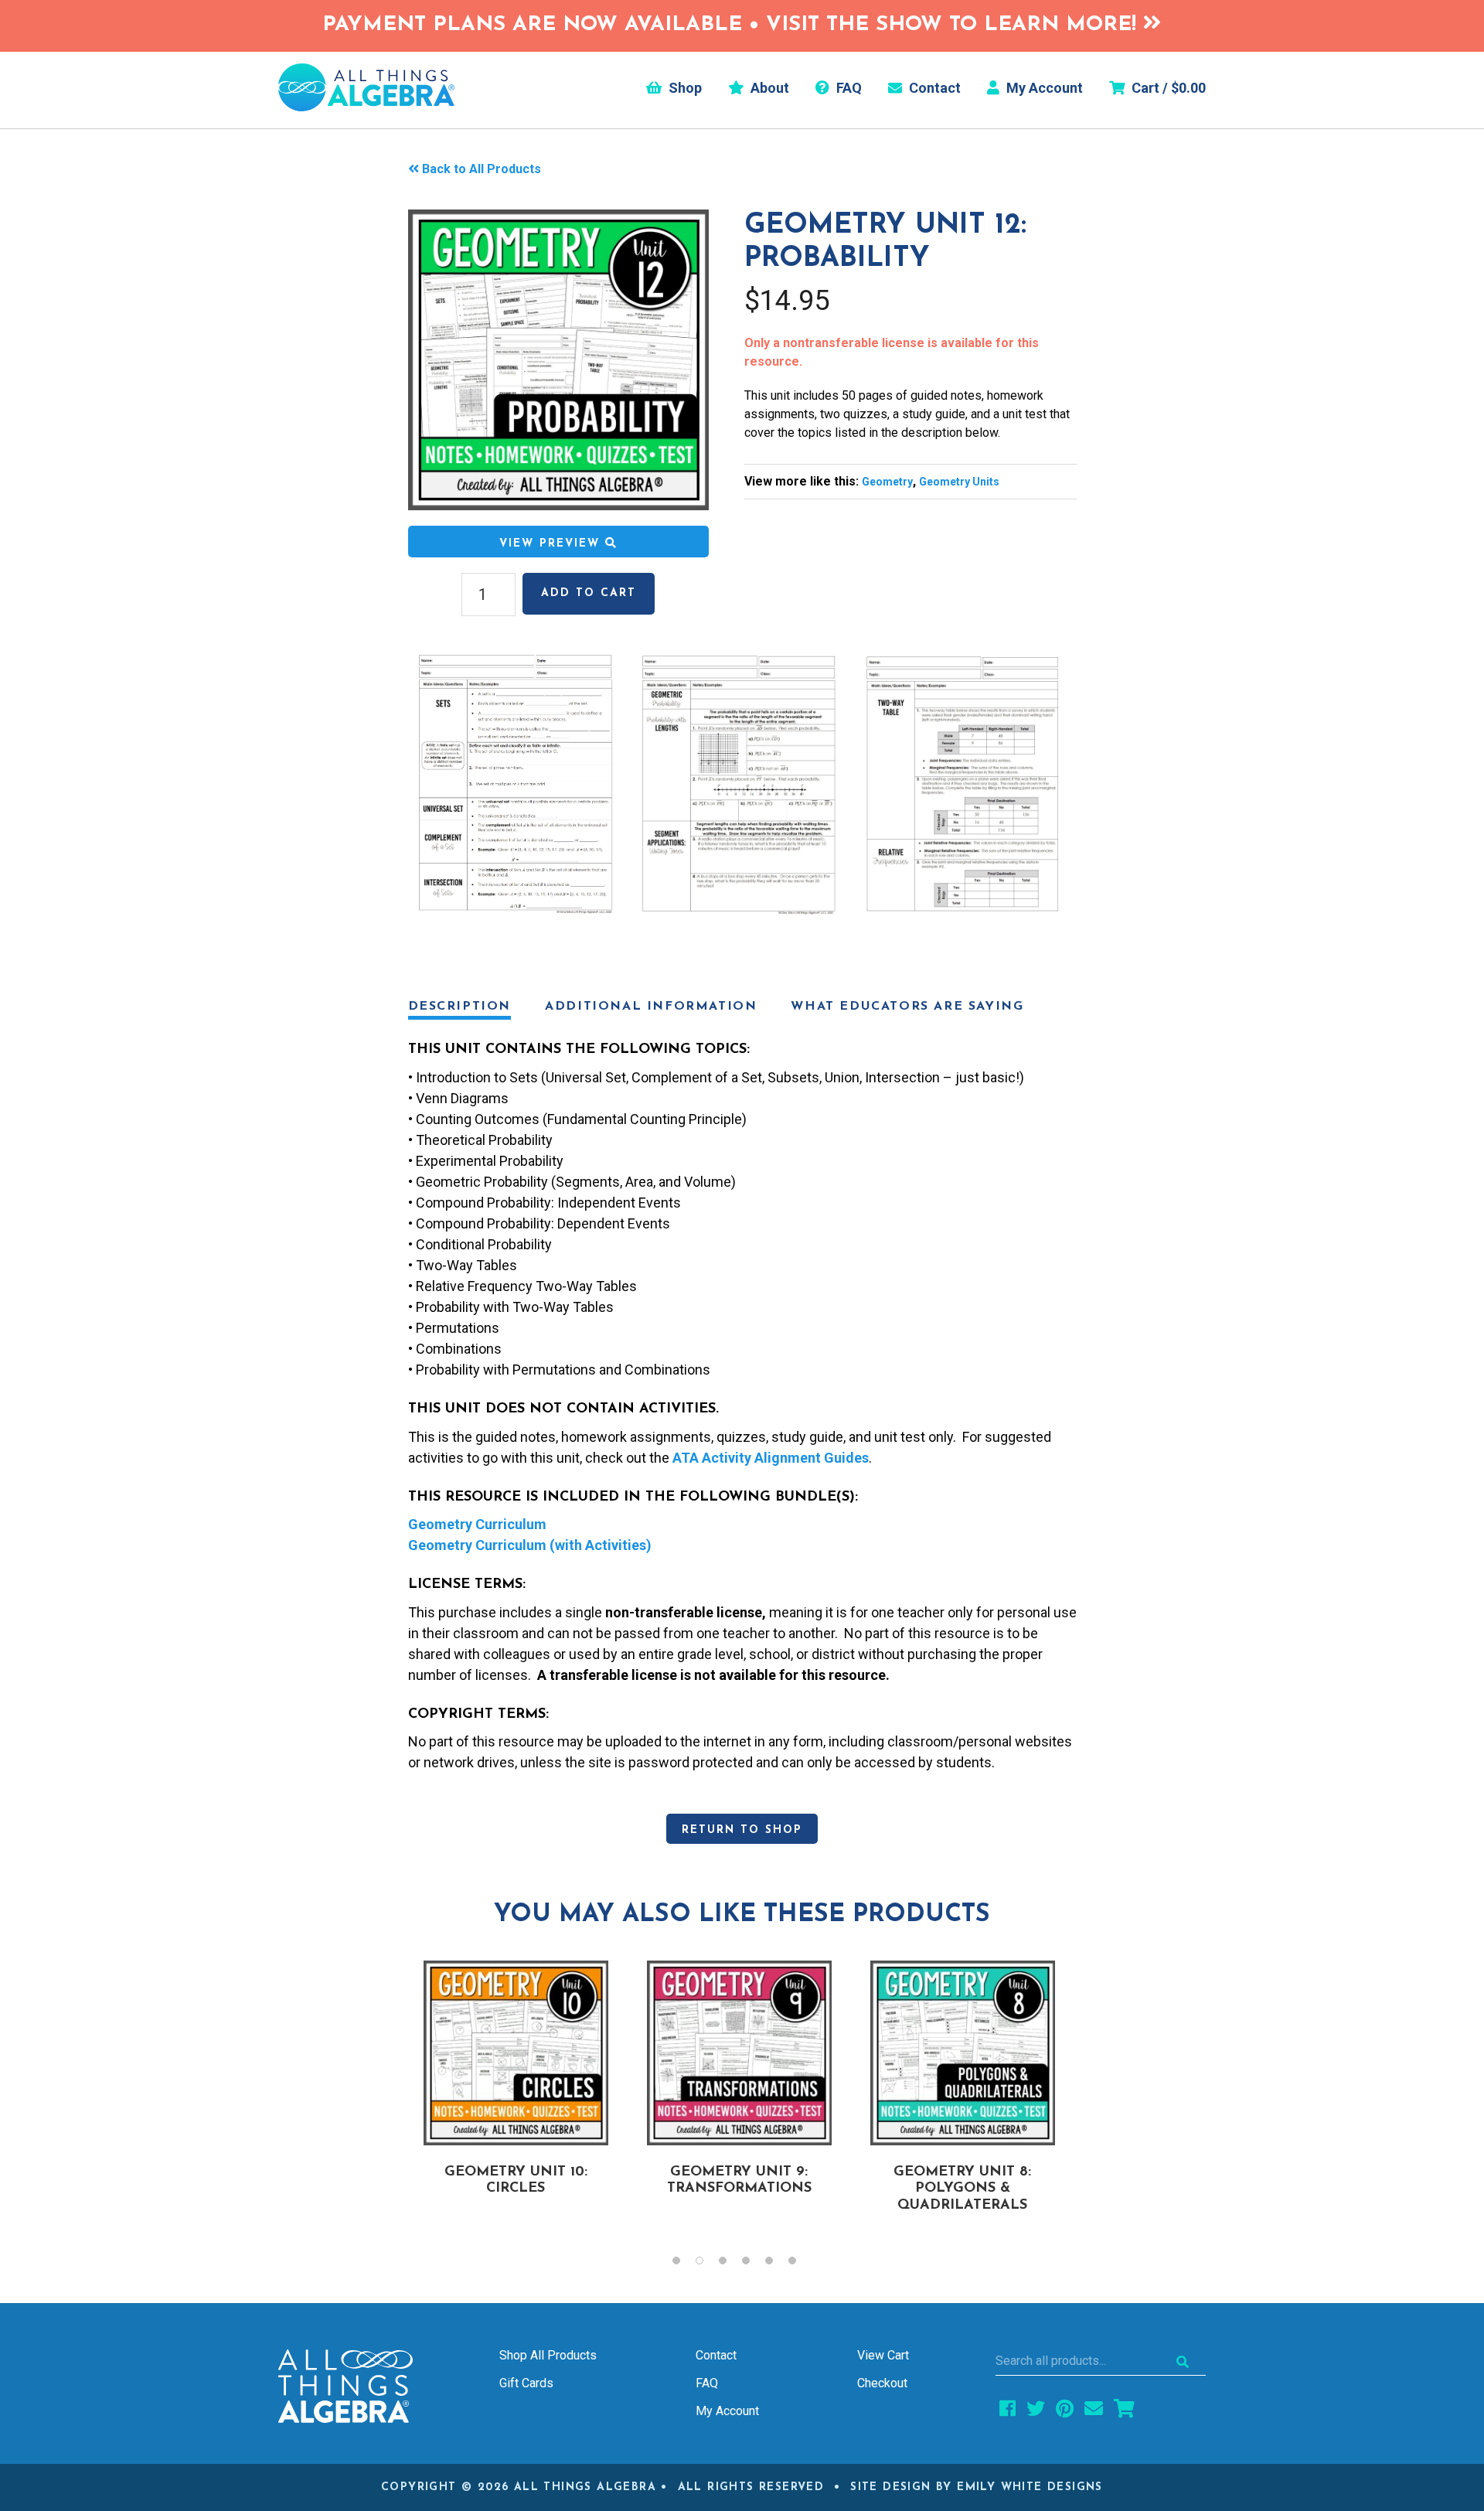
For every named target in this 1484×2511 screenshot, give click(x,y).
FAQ (848, 88)
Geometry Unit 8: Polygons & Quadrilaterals (962, 2189)
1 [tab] (684, 2264)
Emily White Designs (1030, 2487)
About (768, 88)
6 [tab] (800, 2264)
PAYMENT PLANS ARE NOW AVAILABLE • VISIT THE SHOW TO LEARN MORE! (733, 25)
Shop (684, 88)
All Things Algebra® (366, 87)
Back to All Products (482, 169)
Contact (933, 88)
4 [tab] (754, 2264)
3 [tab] (730, 2264)
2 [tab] (707, 2264)
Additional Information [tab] (651, 1007)
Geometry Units (959, 482)
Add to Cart (589, 593)
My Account (1043, 88)
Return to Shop (742, 1830)
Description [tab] (460, 1007)
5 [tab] (777, 2264)
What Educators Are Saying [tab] (907, 1007)
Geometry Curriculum (477, 1524)
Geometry (887, 482)
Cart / (1167, 88)
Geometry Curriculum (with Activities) (530, 1545)
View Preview (552, 544)
